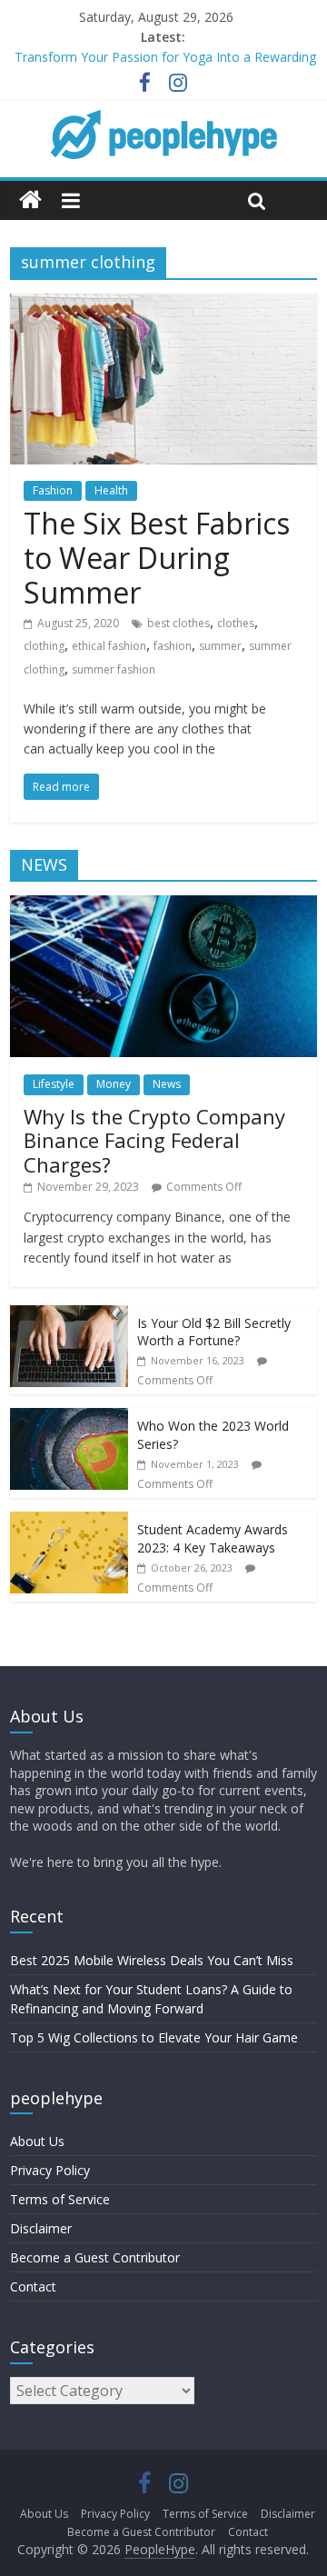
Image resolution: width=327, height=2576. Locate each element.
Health (111, 490)
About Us (37, 2141)
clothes (236, 623)
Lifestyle (54, 1084)
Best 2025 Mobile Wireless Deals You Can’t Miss (152, 1960)
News (167, 1084)
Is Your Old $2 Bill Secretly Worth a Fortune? (214, 1332)
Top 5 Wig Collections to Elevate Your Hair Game (154, 2037)
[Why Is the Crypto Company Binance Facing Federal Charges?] (163, 905)
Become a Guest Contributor (95, 2257)
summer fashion (114, 669)
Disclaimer (41, 2228)
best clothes (178, 623)
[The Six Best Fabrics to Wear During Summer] (163, 305)
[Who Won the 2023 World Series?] (69, 1418)
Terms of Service (60, 2199)
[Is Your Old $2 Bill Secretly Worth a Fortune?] (69, 1315)
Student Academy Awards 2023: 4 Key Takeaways (213, 1538)
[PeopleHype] (30, 200)
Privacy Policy (50, 2170)
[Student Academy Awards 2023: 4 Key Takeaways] (69, 1521)
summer (220, 646)
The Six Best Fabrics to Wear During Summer (157, 558)
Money (114, 1084)
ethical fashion (109, 646)
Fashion (53, 490)
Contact (33, 2286)
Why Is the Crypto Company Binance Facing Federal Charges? (154, 1140)
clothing (44, 646)
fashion (173, 646)
